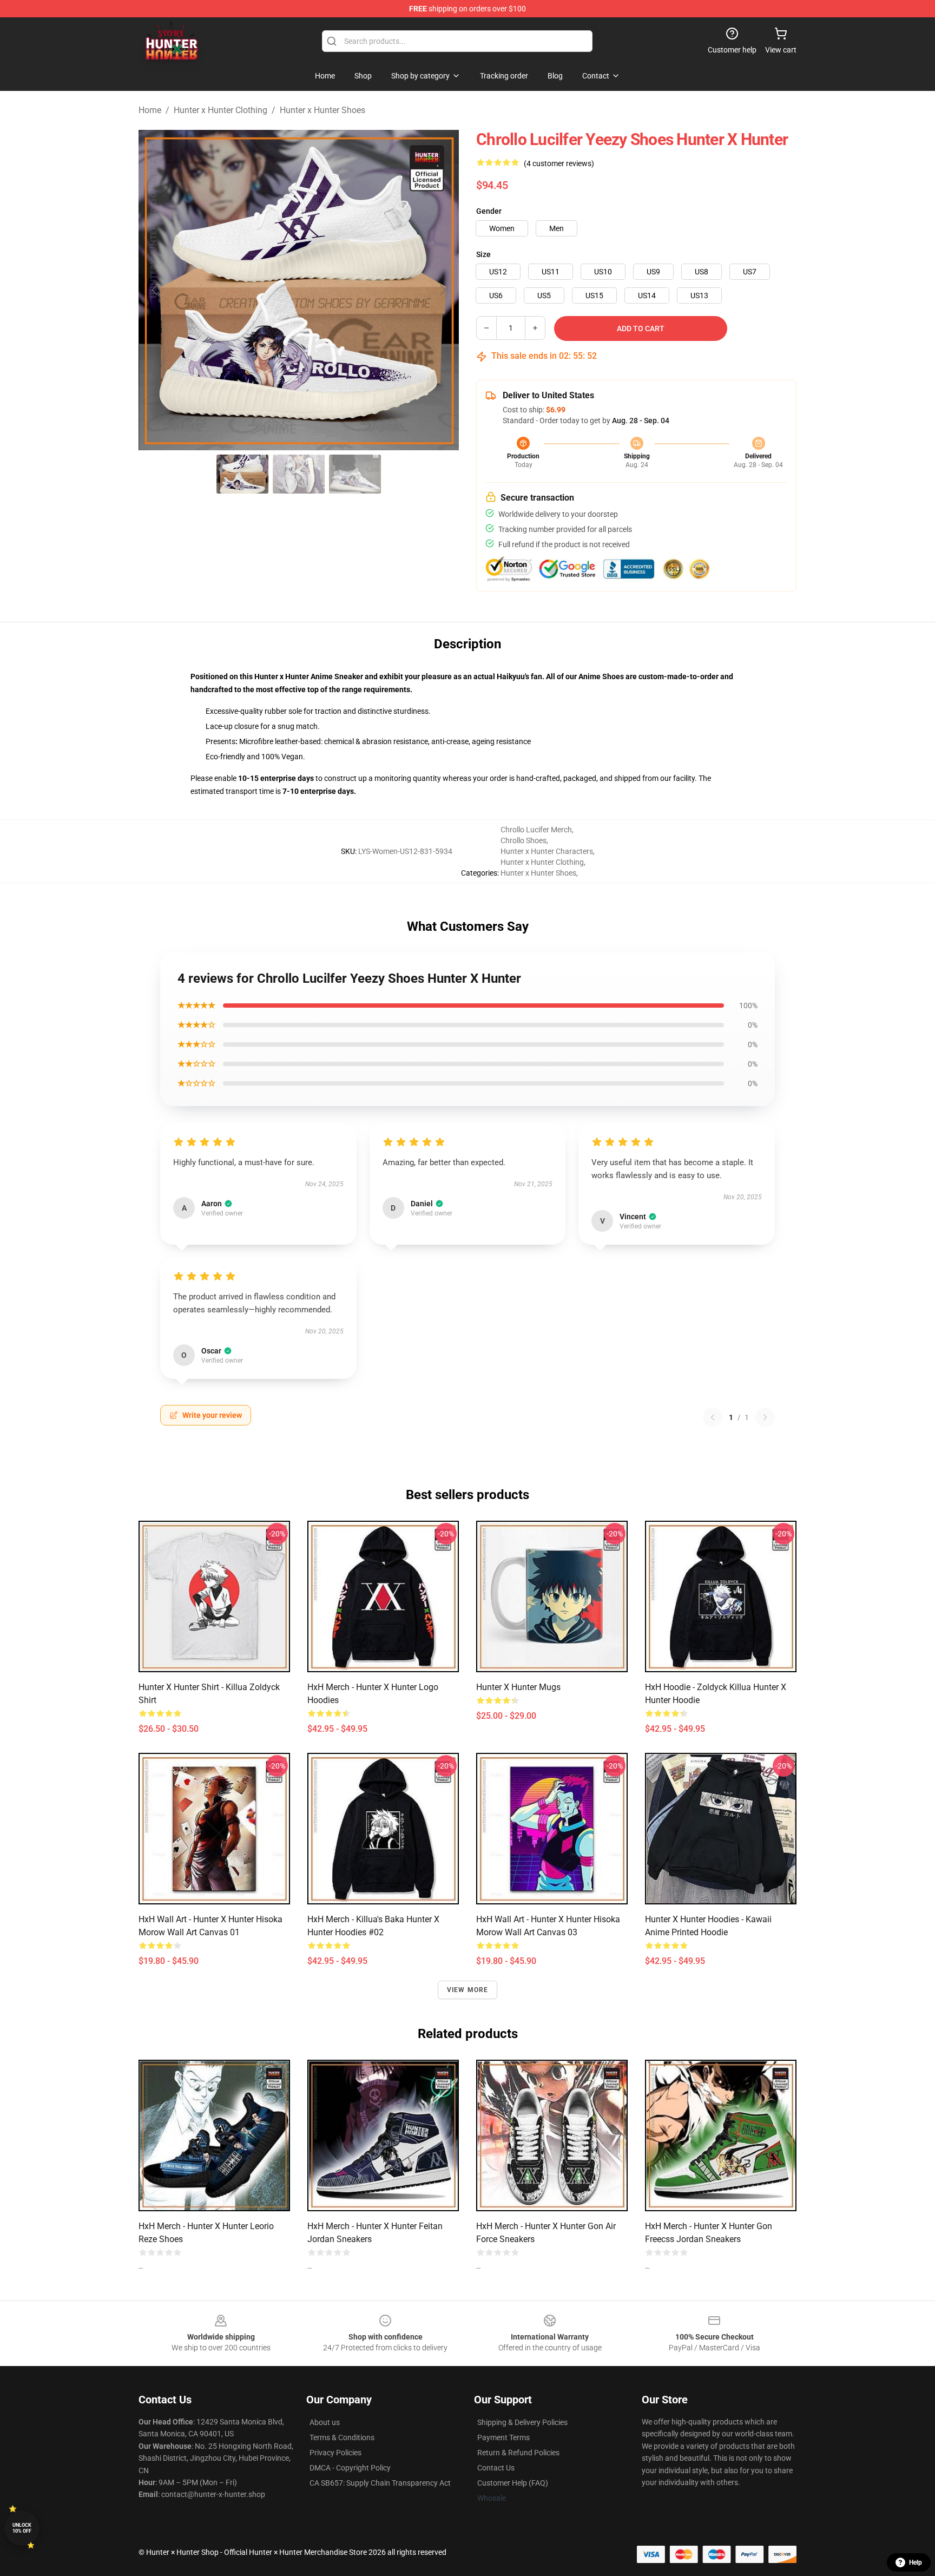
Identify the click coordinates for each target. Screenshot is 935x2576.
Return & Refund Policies (518, 2453)
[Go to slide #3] (355, 474)
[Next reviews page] (765, 1417)
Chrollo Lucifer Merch (536, 830)
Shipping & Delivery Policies (522, 2422)
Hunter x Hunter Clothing (220, 110)
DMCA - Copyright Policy (350, 2468)
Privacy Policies (335, 2453)
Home (150, 110)
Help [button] (916, 2562)
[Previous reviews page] (713, 1417)
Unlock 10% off (22, 2528)
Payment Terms (503, 2437)
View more (468, 1990)
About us (325, 2422)
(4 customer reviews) (559, 163)
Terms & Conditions (342, 2437)
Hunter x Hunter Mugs (518, 1687)
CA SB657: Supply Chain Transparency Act (380, 2483)
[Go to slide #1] (242, 474)
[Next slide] (442, 290)
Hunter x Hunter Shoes (322, 110)
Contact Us (496, 2468)
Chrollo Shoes (524, 840)
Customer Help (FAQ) (513, 2483)
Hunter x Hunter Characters (547, 851)
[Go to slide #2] (299, 474)
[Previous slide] (155, 290)
